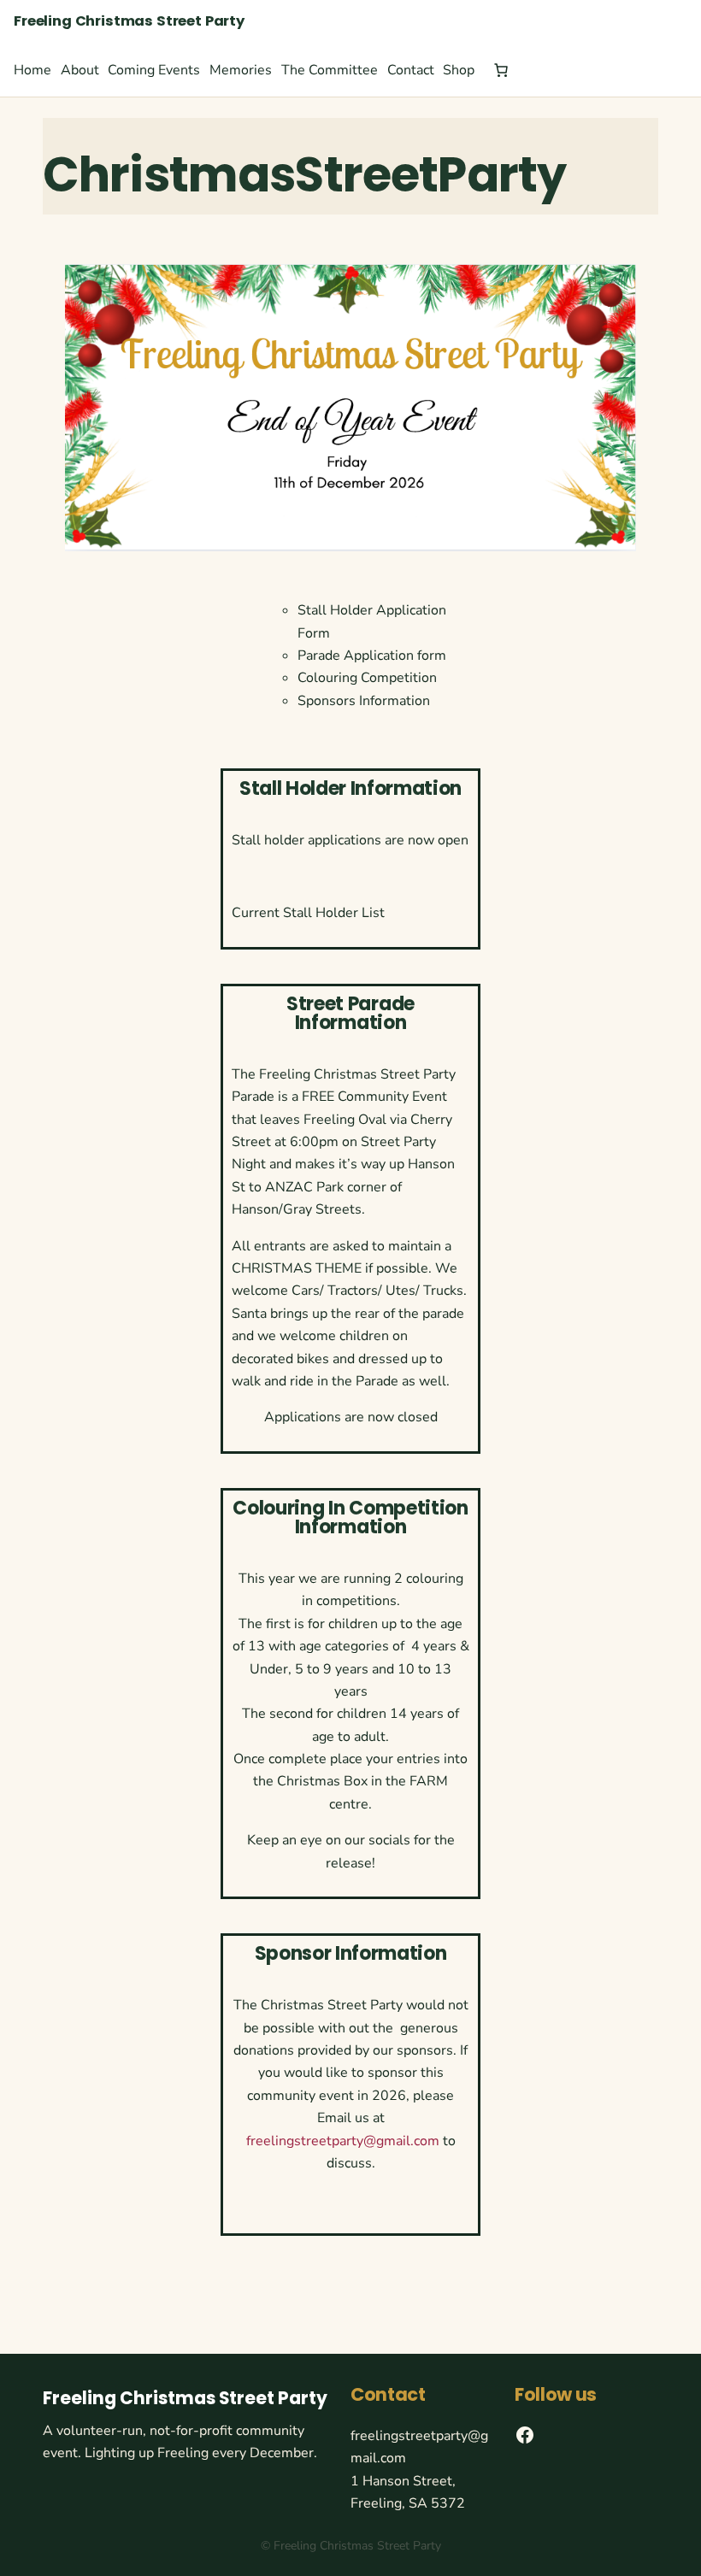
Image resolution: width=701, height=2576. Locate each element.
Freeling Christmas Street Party (129, 21)
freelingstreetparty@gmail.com (343, 2141)
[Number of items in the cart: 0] (501, 70)
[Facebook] (525, 2435)
